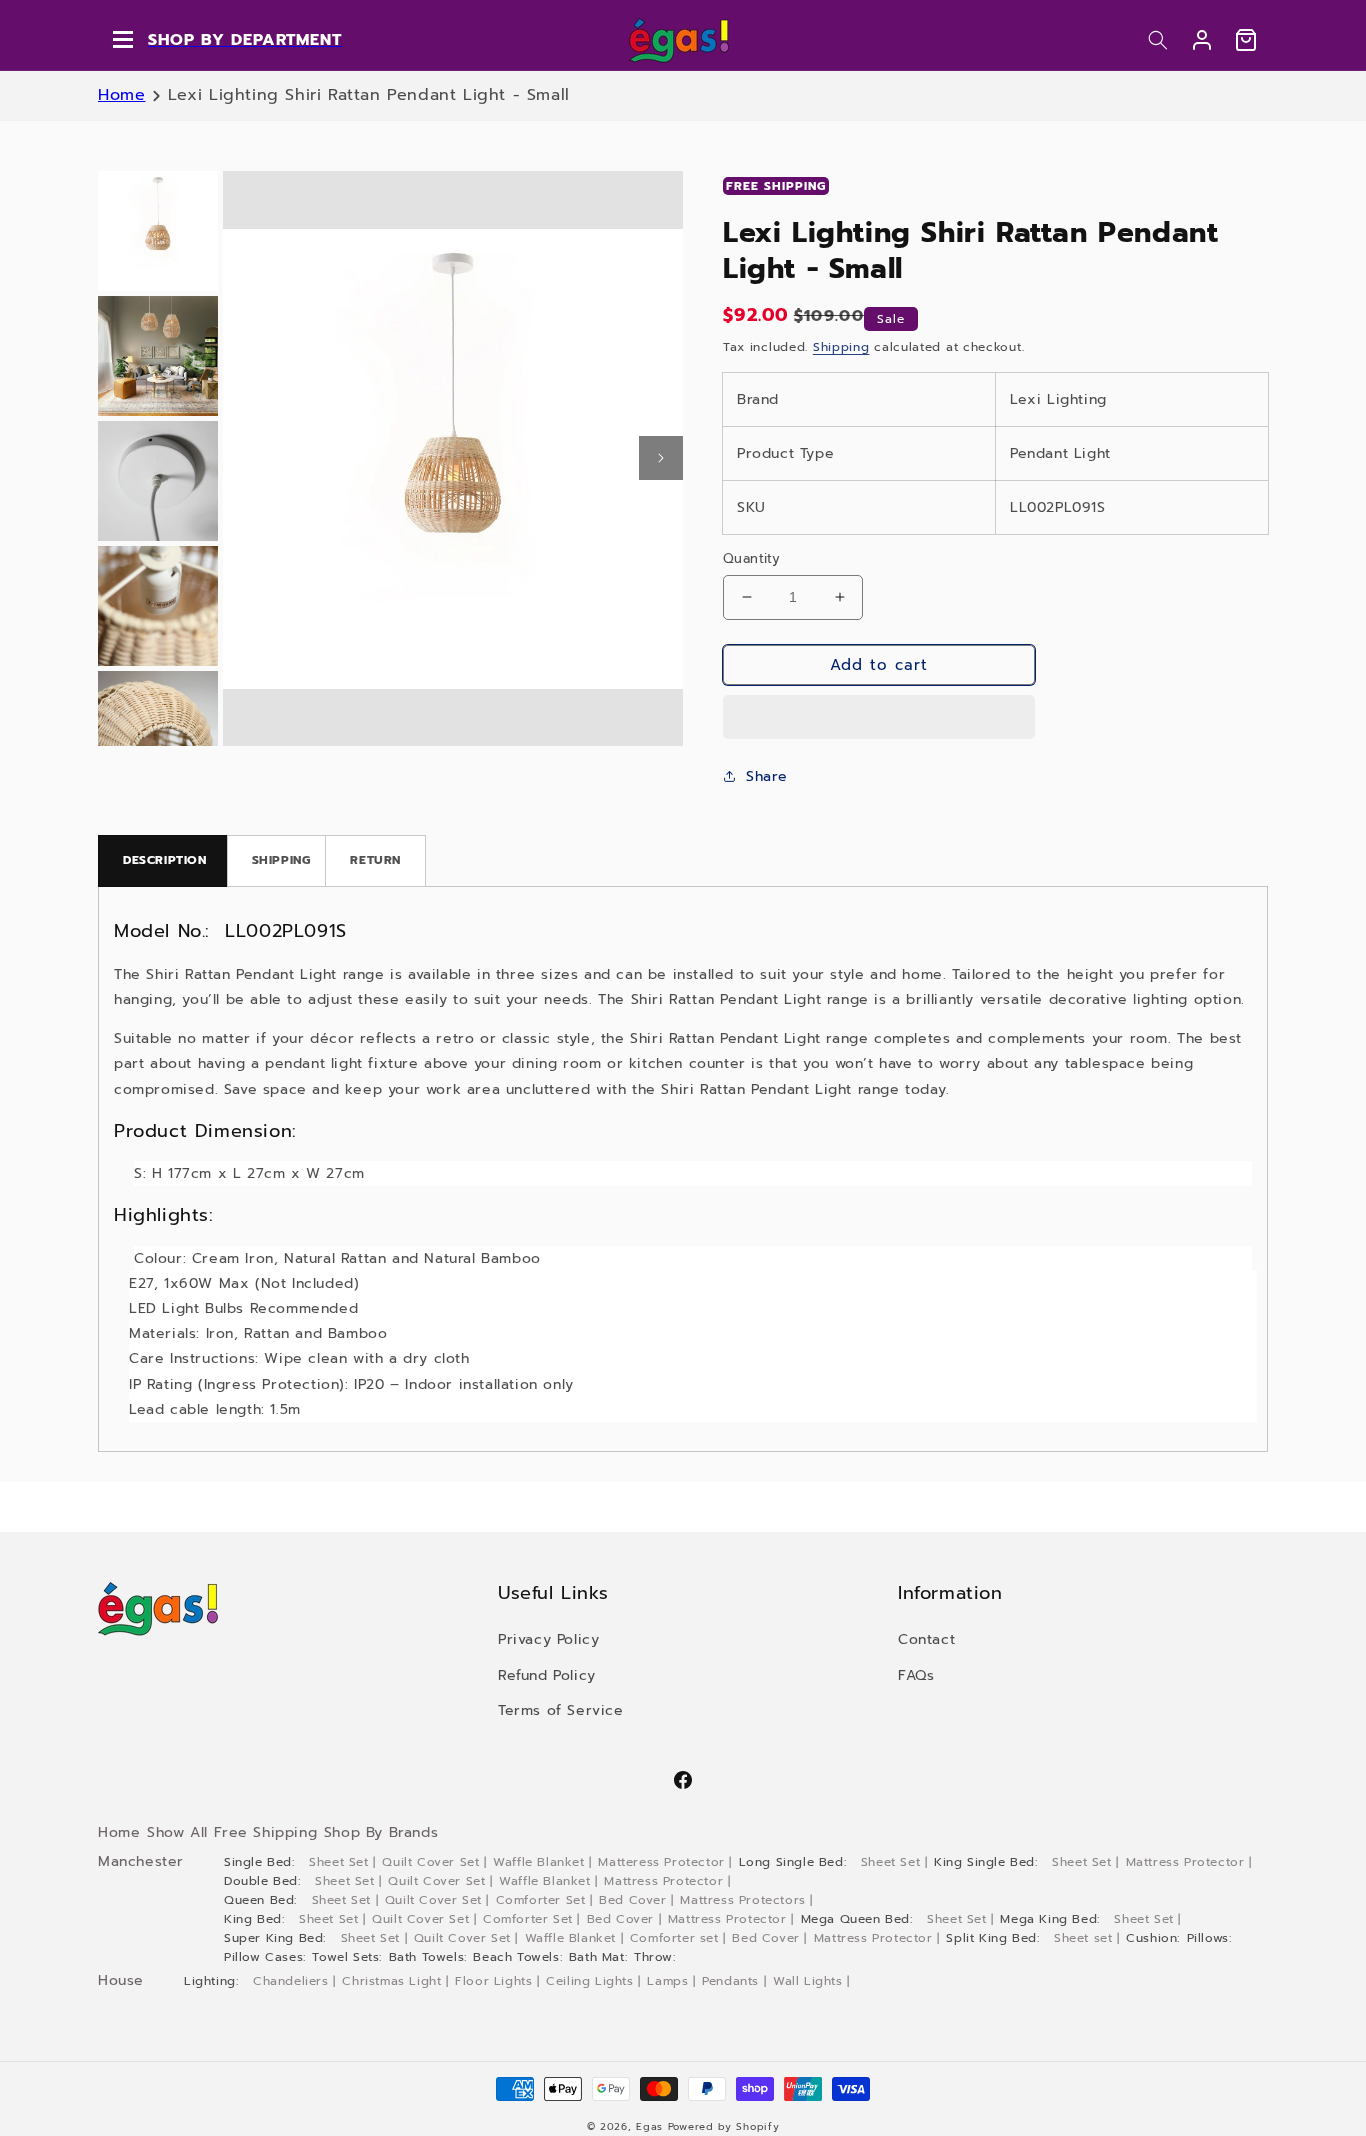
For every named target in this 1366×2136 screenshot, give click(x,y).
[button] (1158, 40)
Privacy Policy (548, 1639)
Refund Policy (547, 1675)
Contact (926, 1639)
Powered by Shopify (724, 2126)
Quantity (751, 558)
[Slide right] (661, 458)
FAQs (916, 1675)
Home (121, 95)
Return (375, 860)
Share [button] (767, 776)
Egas (649, 2126)
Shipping (841, 347)
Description (165, 860)
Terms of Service (561, 1710)
